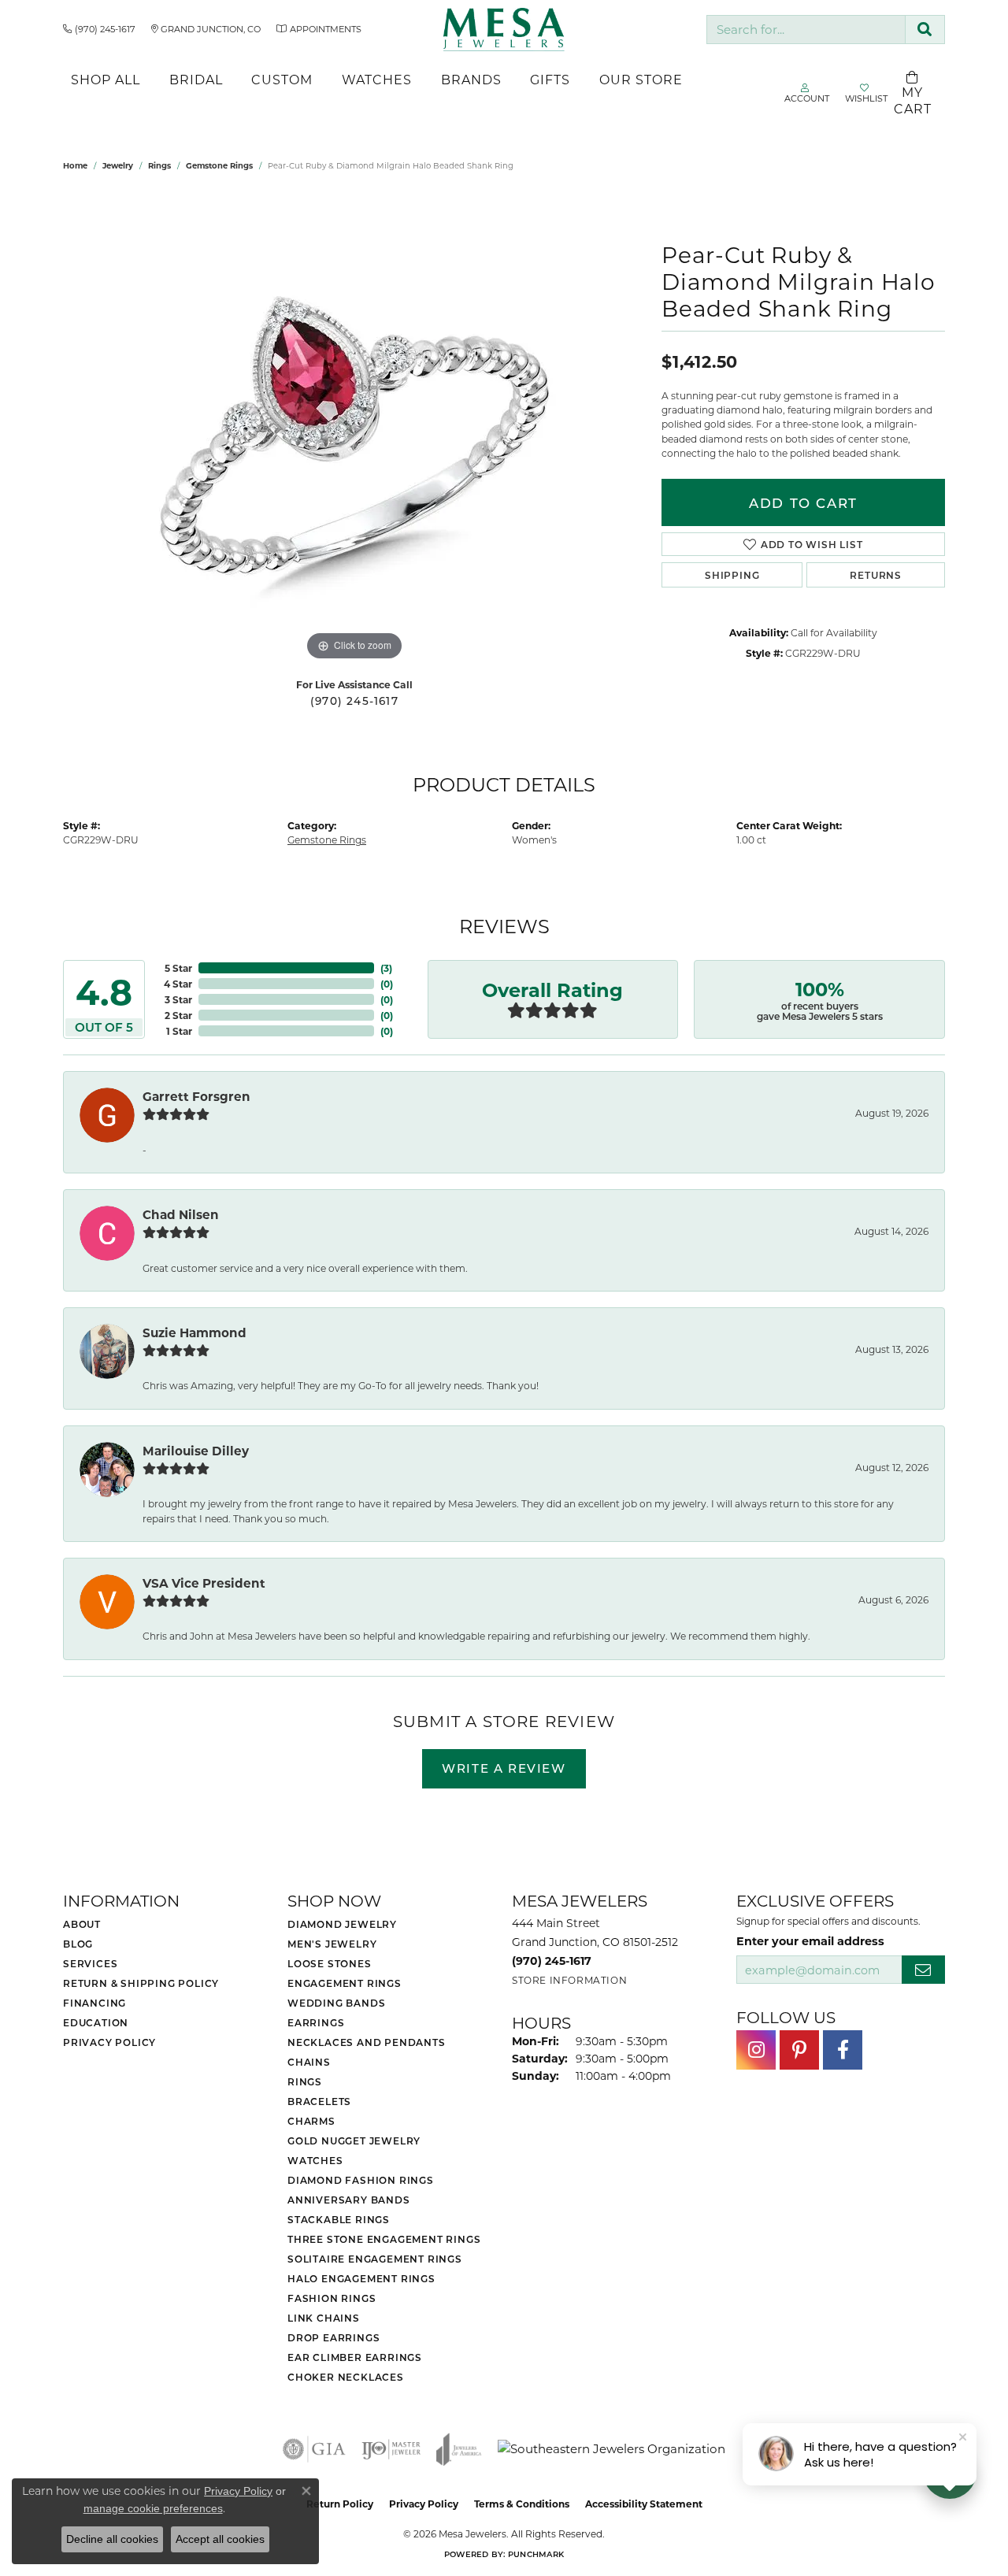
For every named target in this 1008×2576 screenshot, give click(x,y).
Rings (159, 165)
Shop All (106, 79)
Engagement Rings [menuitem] (345, 1983)
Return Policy (340, 2504)
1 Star (179, 1031)
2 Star (178, 1015)
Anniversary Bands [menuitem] (349, 2200)
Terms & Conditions (522, 2504)
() (386, 968)
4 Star (178, 984)
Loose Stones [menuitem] (330, 1963)
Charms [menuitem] (311, 2121)
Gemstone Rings (219, 165)
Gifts (550, 79)
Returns (876, 575)
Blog (78, 1944)
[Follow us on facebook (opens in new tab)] (843, 2050)
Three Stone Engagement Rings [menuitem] (384, 2239)
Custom (282, 79)
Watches (377, 79)
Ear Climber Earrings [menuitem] (355, 2357)
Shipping (732, 575)
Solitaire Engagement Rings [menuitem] (375, 2259)
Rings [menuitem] (305, 2081)
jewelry (118, 165)
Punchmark (536, 2554)
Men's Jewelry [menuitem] (332, 1944)
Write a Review (504, 1768)
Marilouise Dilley (196, 1451)
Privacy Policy (109, 2042)
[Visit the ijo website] (391, 2449)
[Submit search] (925, 30)
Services (90, 1963)
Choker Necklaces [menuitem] (346, 2377)
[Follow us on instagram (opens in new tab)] (756, 2050)
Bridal (196, 79)
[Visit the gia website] (314, 2449)
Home (75, 165)
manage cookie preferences (153, 2508)
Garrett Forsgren (196, 1096)
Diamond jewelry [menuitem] (342, 1924)
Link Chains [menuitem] (324, 2318)
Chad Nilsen (181, 1214)
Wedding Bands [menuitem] (336, 2003)
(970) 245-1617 (354, 701)
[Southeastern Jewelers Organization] (611, 2449)
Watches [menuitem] (315, 2160)
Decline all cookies (112, 2539)
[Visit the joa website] (459, 2449)
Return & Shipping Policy (141, 1983)
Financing (94, 2003)
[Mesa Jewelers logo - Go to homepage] (504, 30)
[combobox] (806, 30)
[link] (99, 29)
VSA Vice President (204, 1583)
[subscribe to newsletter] (923, 1970)
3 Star (178, 999)
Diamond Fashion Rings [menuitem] (361, 2180)
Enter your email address (810, 1940)
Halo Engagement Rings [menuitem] (361, 2278)
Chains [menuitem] (309, 2062)
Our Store (641, 79)
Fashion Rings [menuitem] (332, 2298)
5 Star (178, 968)
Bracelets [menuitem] (319, 2101)
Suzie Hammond (195, 1332)
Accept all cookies (220, 2539)
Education (96, 2022)
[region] (354, 428)
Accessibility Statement (644, 2504)
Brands (471, 79)
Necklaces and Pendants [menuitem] (367, 2042)
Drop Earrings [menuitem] (334, 2337)
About (82, 1924)
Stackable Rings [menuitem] (339, 2219)
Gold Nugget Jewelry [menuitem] (354, 2140)
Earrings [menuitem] (316, 2022)
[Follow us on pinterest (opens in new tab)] (799, 2050)
